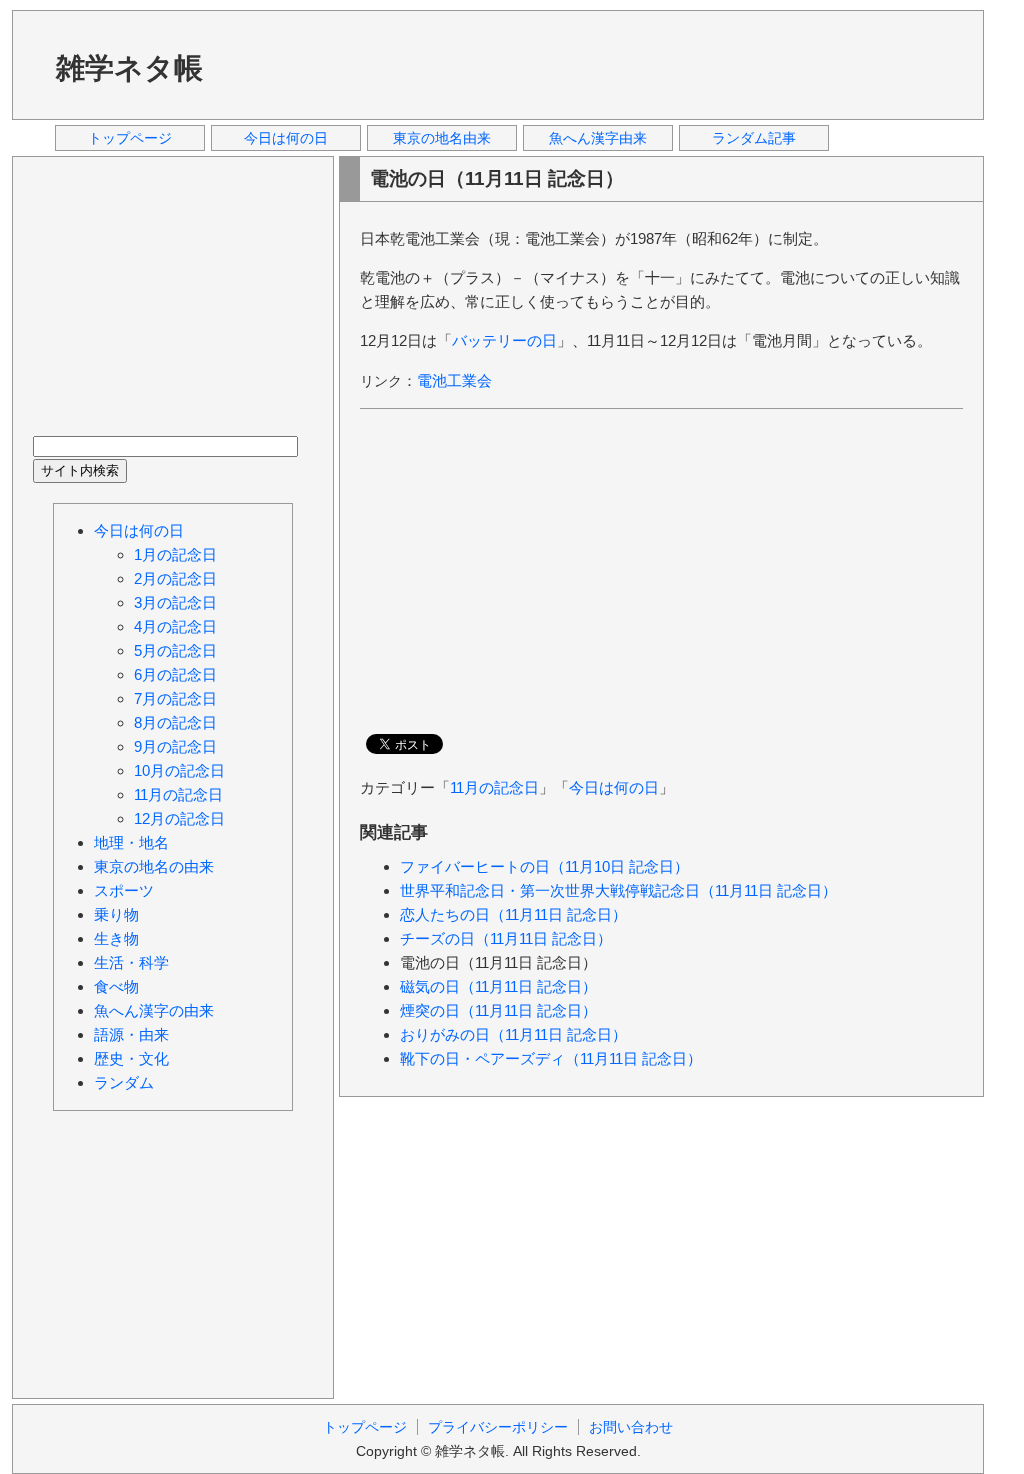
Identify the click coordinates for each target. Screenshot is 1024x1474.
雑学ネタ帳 (129, 68)
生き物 (116, 938)
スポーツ (124, 890)
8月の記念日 (175, 722)
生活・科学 (131, 962)
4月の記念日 (175, 626)
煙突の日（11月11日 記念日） (498, 1010)
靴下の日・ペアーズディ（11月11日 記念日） (551, 1058)
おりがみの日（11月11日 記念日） (513, 1034)
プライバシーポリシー (498, 1427)
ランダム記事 (754, 138)
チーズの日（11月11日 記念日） (506, 938)
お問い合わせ (631, 1427)
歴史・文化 (131, 1058)
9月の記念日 (175, 746)
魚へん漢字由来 (598, 138)
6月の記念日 (175, 674)
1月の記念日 (175, 554)
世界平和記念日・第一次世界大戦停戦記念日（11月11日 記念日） (618, 890)
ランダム (124, 1082)
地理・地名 (131, 842)
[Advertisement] (601, 64)
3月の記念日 (175, 602)
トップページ (130, 138)
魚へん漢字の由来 (154, 1010)
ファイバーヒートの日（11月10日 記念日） (544, 866)
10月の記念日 (179, 770)
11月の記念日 (494, 787)
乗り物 (116, 914)
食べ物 (116, 986)
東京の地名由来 (442, 138)
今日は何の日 (286, 138)
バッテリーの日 (504, 340)
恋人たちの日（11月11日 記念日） (513, 914)
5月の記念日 (175, 650)
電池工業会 (454, 380)
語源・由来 (131, 1034)
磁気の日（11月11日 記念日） (498, 986)
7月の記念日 (175, 698)
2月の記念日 (175, 578)
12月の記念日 (179, 818)
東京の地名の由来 (154, 866)
